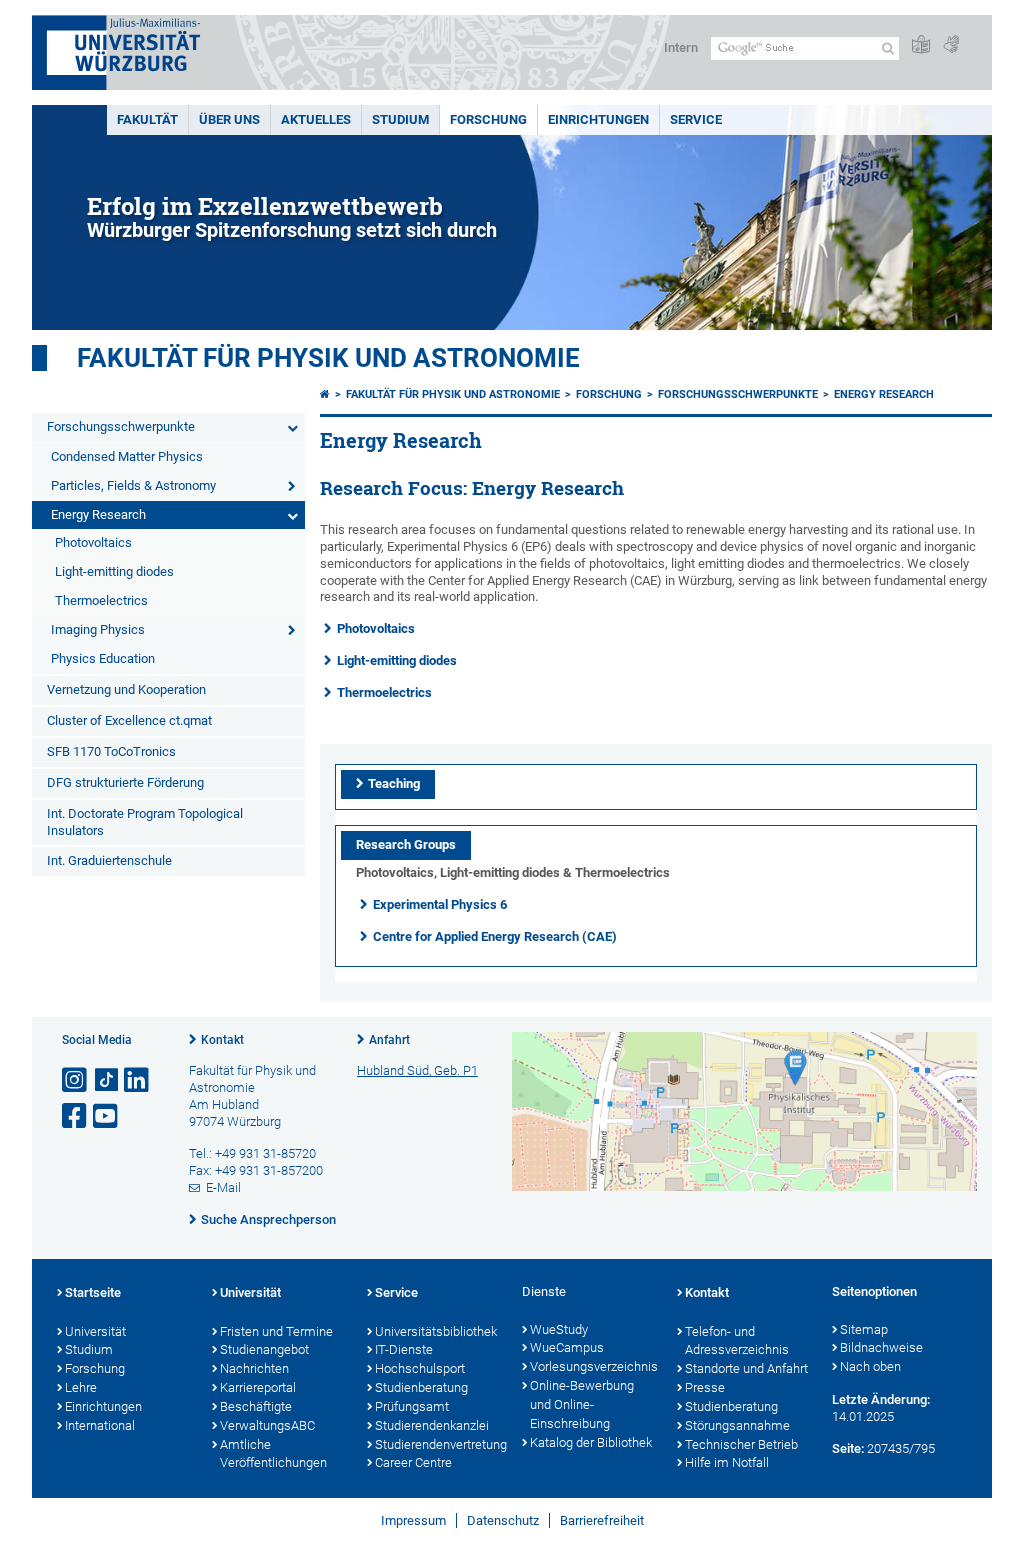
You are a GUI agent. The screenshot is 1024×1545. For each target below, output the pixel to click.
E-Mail (223, 1187)
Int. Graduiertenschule (109, 860)
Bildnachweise (881, 1347)
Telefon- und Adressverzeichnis (737, 1341)
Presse (705, 1387)
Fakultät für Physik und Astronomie (328, 358)
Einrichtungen (598, 119)
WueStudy (559, 1329)
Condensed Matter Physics (127, 456)
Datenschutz (503, 1520)
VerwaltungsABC (267, 1425)
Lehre (81, 1387)
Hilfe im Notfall (727, 1462)
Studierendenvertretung (438, 1444)
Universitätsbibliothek (436, 1331)
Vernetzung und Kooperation (126, 689)
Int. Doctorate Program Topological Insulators (145, 822)
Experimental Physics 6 (440, 904)
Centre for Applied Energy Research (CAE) (495, 936)
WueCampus (567, 1347)
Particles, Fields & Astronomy (133, 485)
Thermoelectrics (101, 600)
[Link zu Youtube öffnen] (107, 1116)
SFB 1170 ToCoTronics (111, 751)
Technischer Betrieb (741, 1444)
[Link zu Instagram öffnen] (76, 1080)
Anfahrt (389, 1040)
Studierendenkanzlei (432, 1425)
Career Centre (413, 1462)
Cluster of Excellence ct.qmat (129, 720)
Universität (95, 1331)
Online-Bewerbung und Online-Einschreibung (582, 1404)
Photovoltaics (93, 542)
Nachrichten (254, 1368)
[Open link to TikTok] (107, 1080)
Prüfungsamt (412, 1406)
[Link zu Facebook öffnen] (76, 1116)
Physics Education (103, 658)
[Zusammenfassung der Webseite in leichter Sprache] (921, 45)
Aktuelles (316, 119)
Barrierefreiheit (602, 1520)
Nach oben (870, 1366)
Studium (400, 119)
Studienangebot (264, 1349)
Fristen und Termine (276, 1331)
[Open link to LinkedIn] (138, 1080)
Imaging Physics (98, 629)
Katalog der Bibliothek (591, 1442)
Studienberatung (421, 1387)
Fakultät (147, 119)
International (100, 1425)
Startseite (93, 1292)
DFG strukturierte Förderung (125, 782)
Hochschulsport (420, 1368)
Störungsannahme (737, 1425)
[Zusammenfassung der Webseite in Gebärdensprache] (951, 45)
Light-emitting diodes (114, 571)
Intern (681, 47)
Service (696, 119)
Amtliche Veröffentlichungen (273, 1454)
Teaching (394, 783)
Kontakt (222, 1040)
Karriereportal (258, 1387)
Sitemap (864, 1329)
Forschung (488, 119)
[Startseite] (325, 394)
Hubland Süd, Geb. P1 (417, 1070)
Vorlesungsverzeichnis (593, 1366)
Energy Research (98, 514)
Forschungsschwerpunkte (121, 426)
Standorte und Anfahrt (746, 1368)
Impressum (413, 1520)
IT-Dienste (404, 1349)
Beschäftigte (256, 1406)
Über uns (229, 119)
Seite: (848, 1448)
